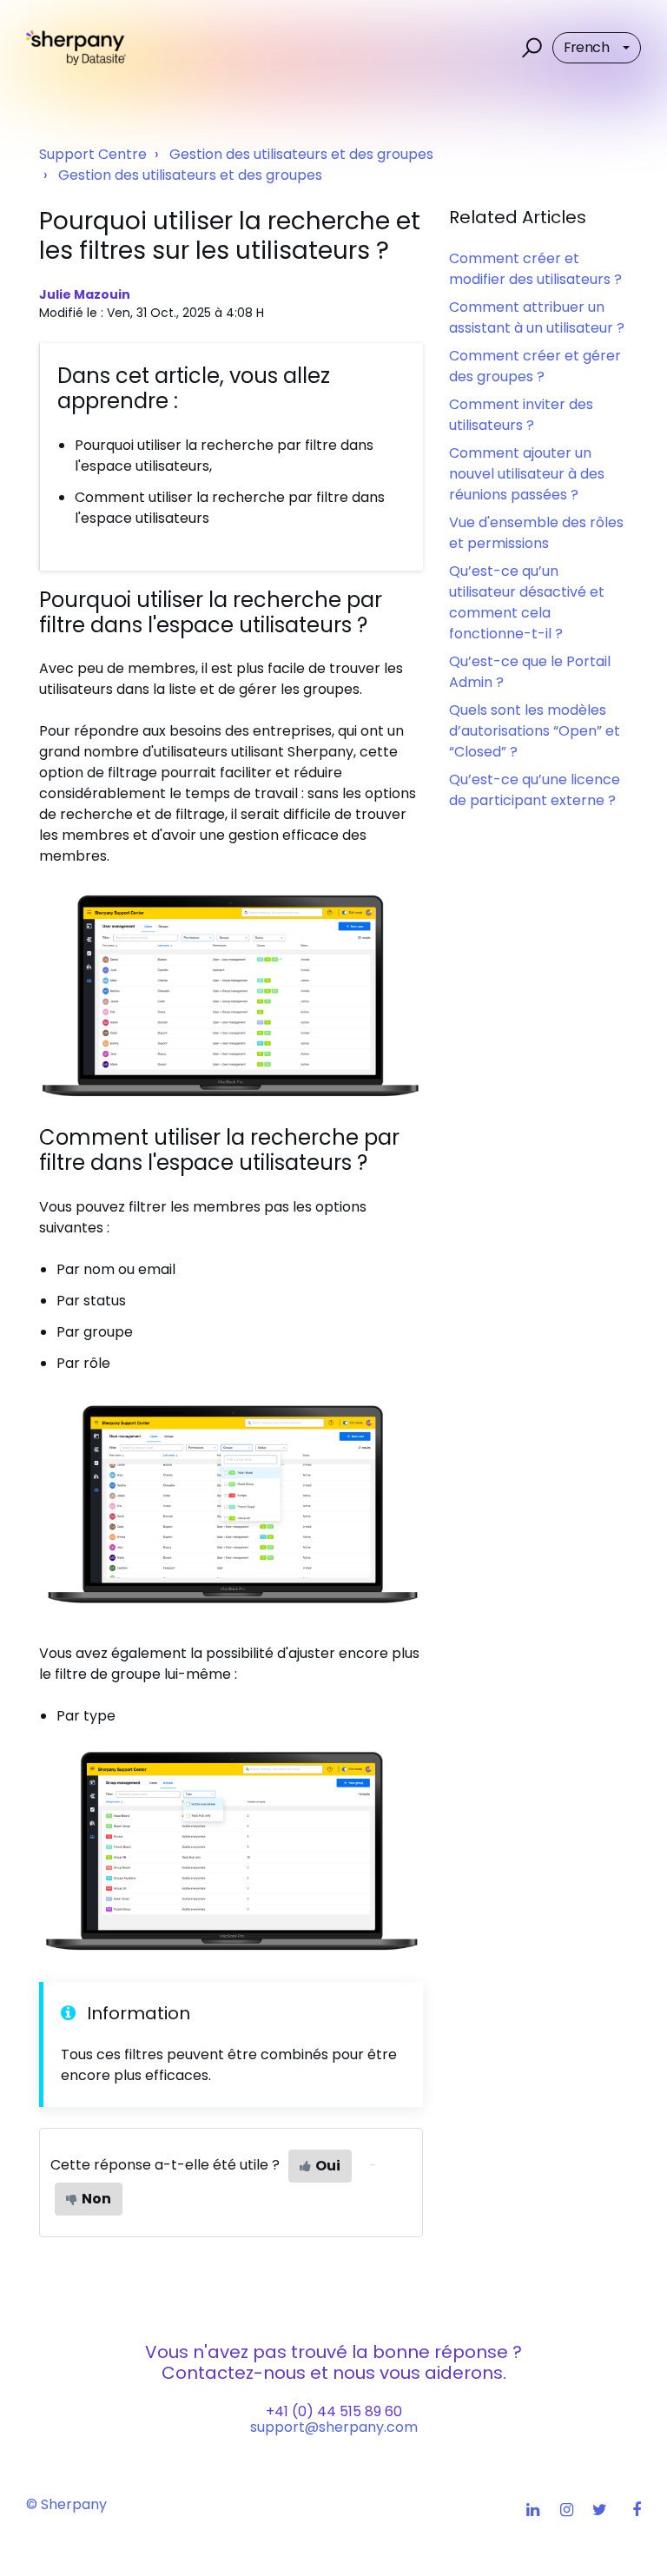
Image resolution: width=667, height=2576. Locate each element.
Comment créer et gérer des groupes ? (535, 366)
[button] (529, 48)
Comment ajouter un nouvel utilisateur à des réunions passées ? (527, 474)
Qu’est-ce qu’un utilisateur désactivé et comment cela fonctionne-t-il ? (527, 602)
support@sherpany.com (334, 2427)
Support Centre (93, 154)
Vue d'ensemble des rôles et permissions (536, 533)
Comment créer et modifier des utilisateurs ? (535, 269)
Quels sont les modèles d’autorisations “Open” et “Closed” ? (535, 731)
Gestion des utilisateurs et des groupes (301, 154)
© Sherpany (66, 2504)
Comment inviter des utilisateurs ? (521, 415)
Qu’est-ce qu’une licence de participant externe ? (535, 790)
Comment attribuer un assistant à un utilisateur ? (537, 317)
